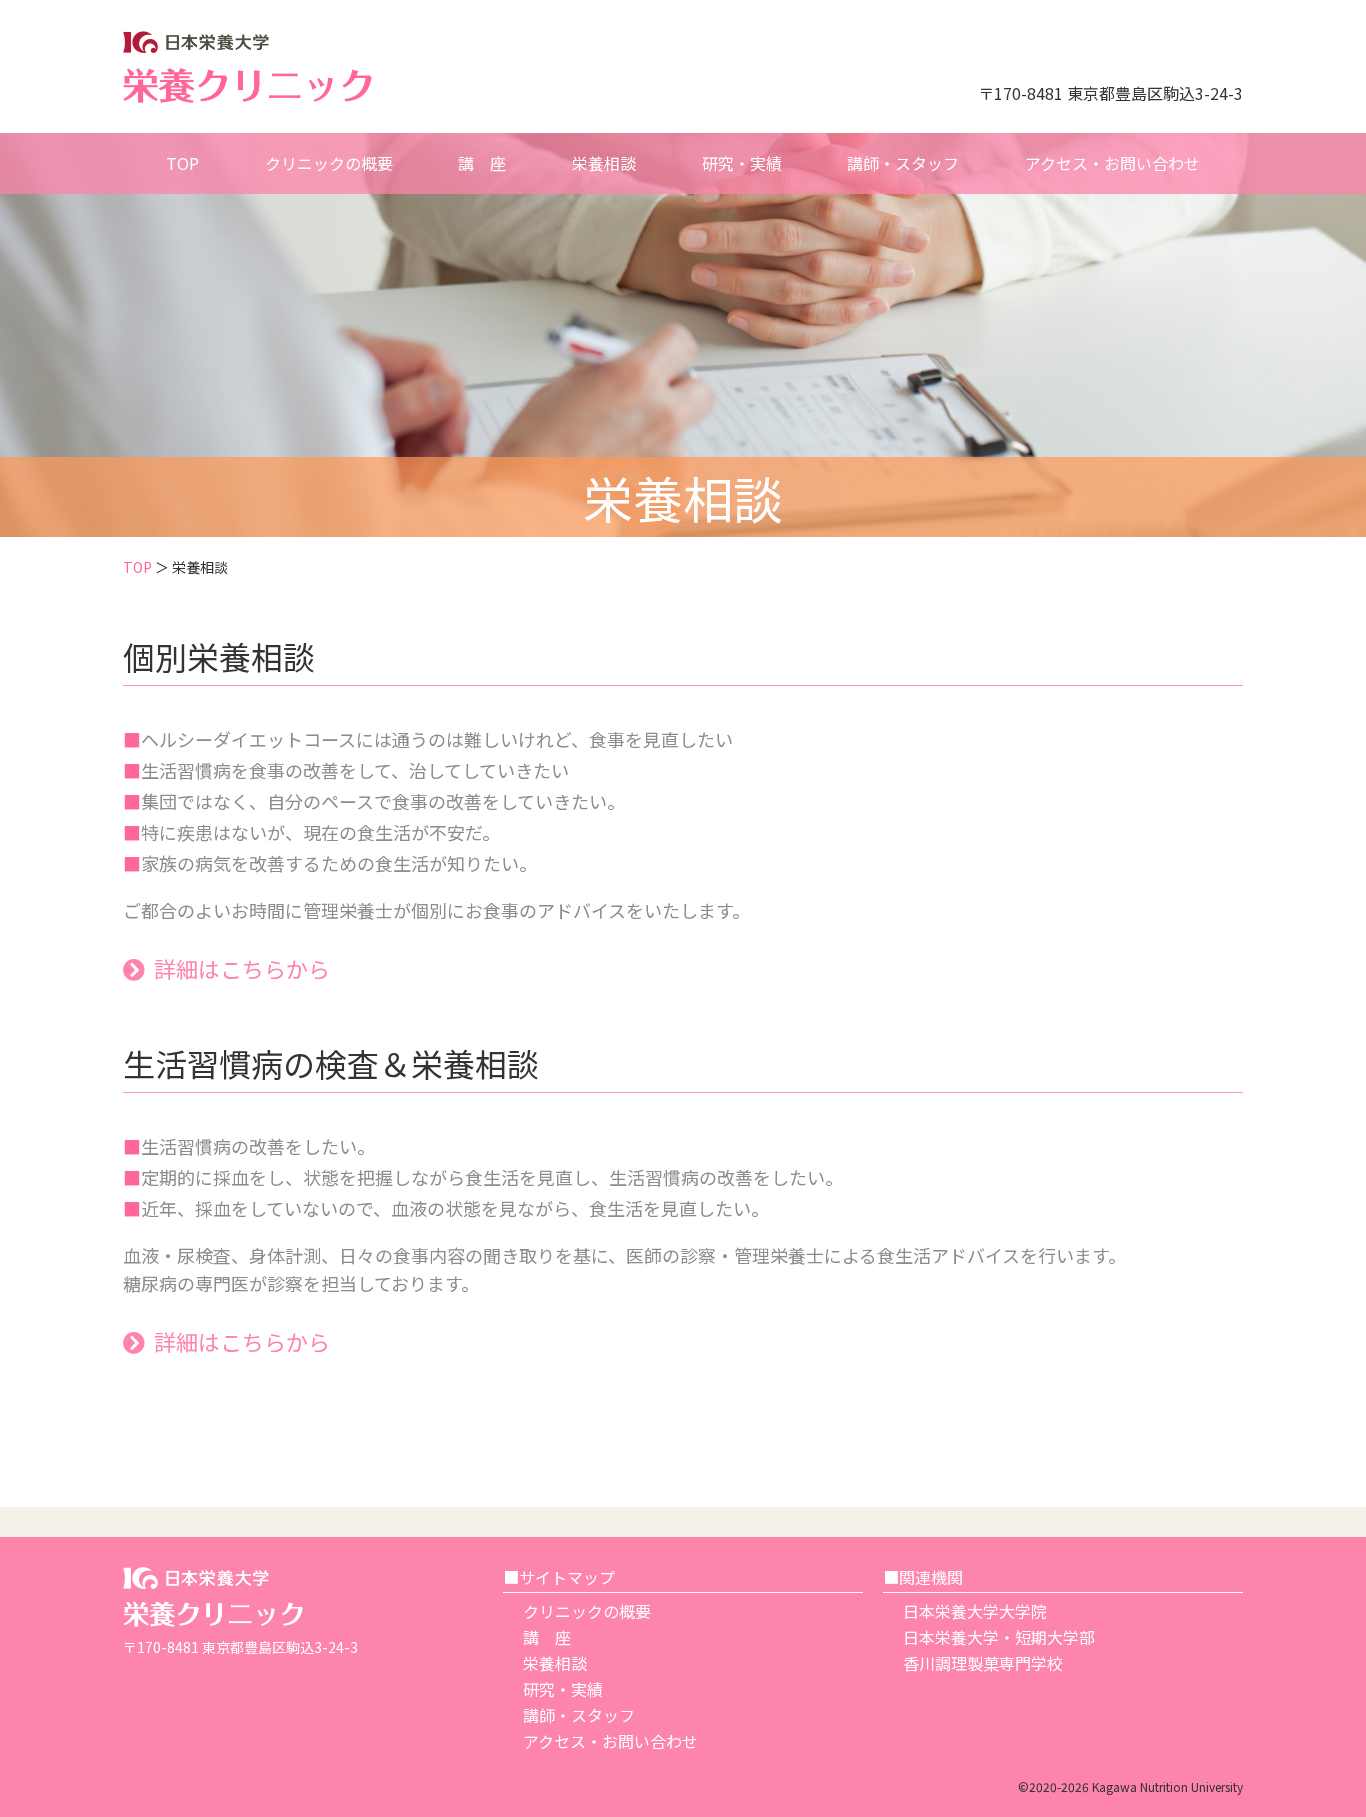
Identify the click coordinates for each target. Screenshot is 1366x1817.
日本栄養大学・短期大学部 (999, 1637)
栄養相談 (555, 1663)
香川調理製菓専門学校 (983, 1663)
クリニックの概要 (587, 1611)
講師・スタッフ (579, 1715)
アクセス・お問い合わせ (610, 1741)
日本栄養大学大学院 (975, 1611)
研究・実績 (563, 1689)
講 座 (547, 1637)
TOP (137, 567)
